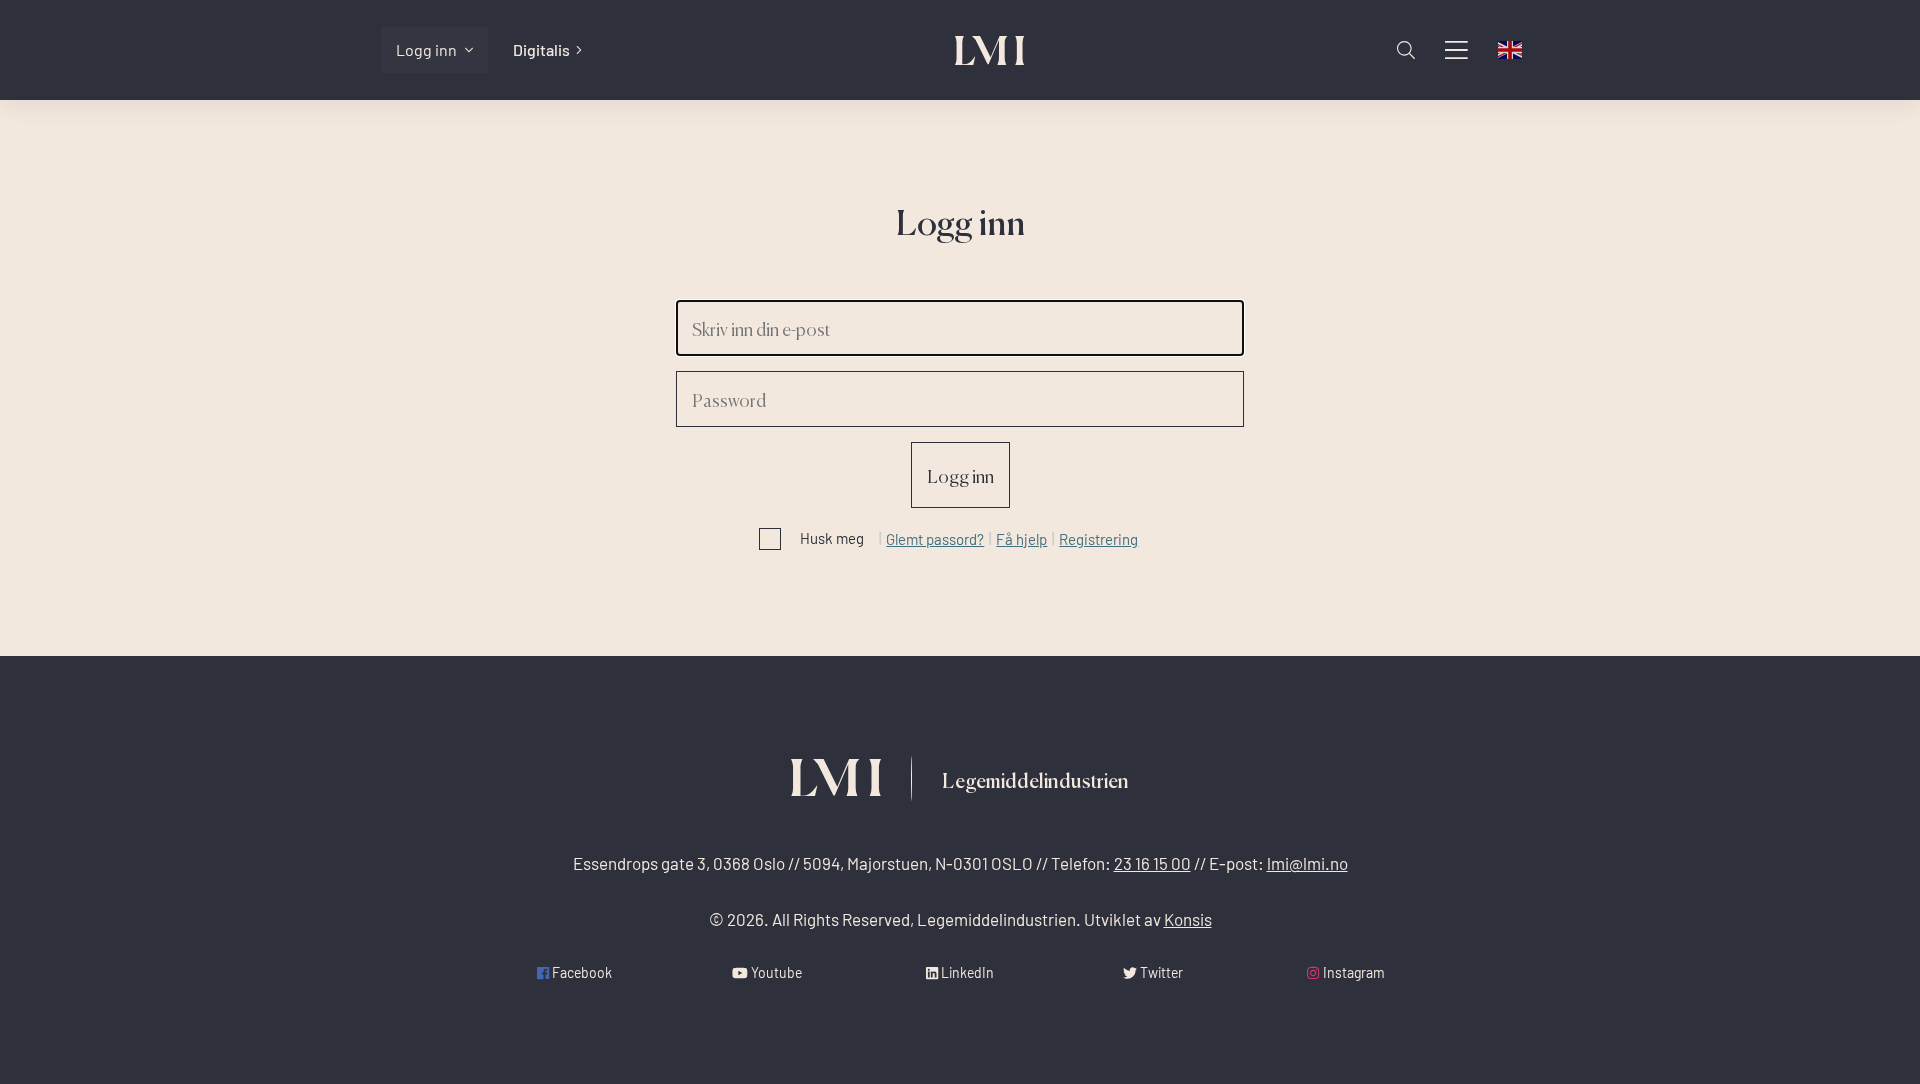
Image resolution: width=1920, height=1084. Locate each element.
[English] (1511, 50)
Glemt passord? (935, 539)
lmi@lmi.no (1307, 863)
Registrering (1098, 539)
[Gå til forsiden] (990, 50)
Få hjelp (1021, 539)
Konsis (1188, 919)
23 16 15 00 (1152, 863)
